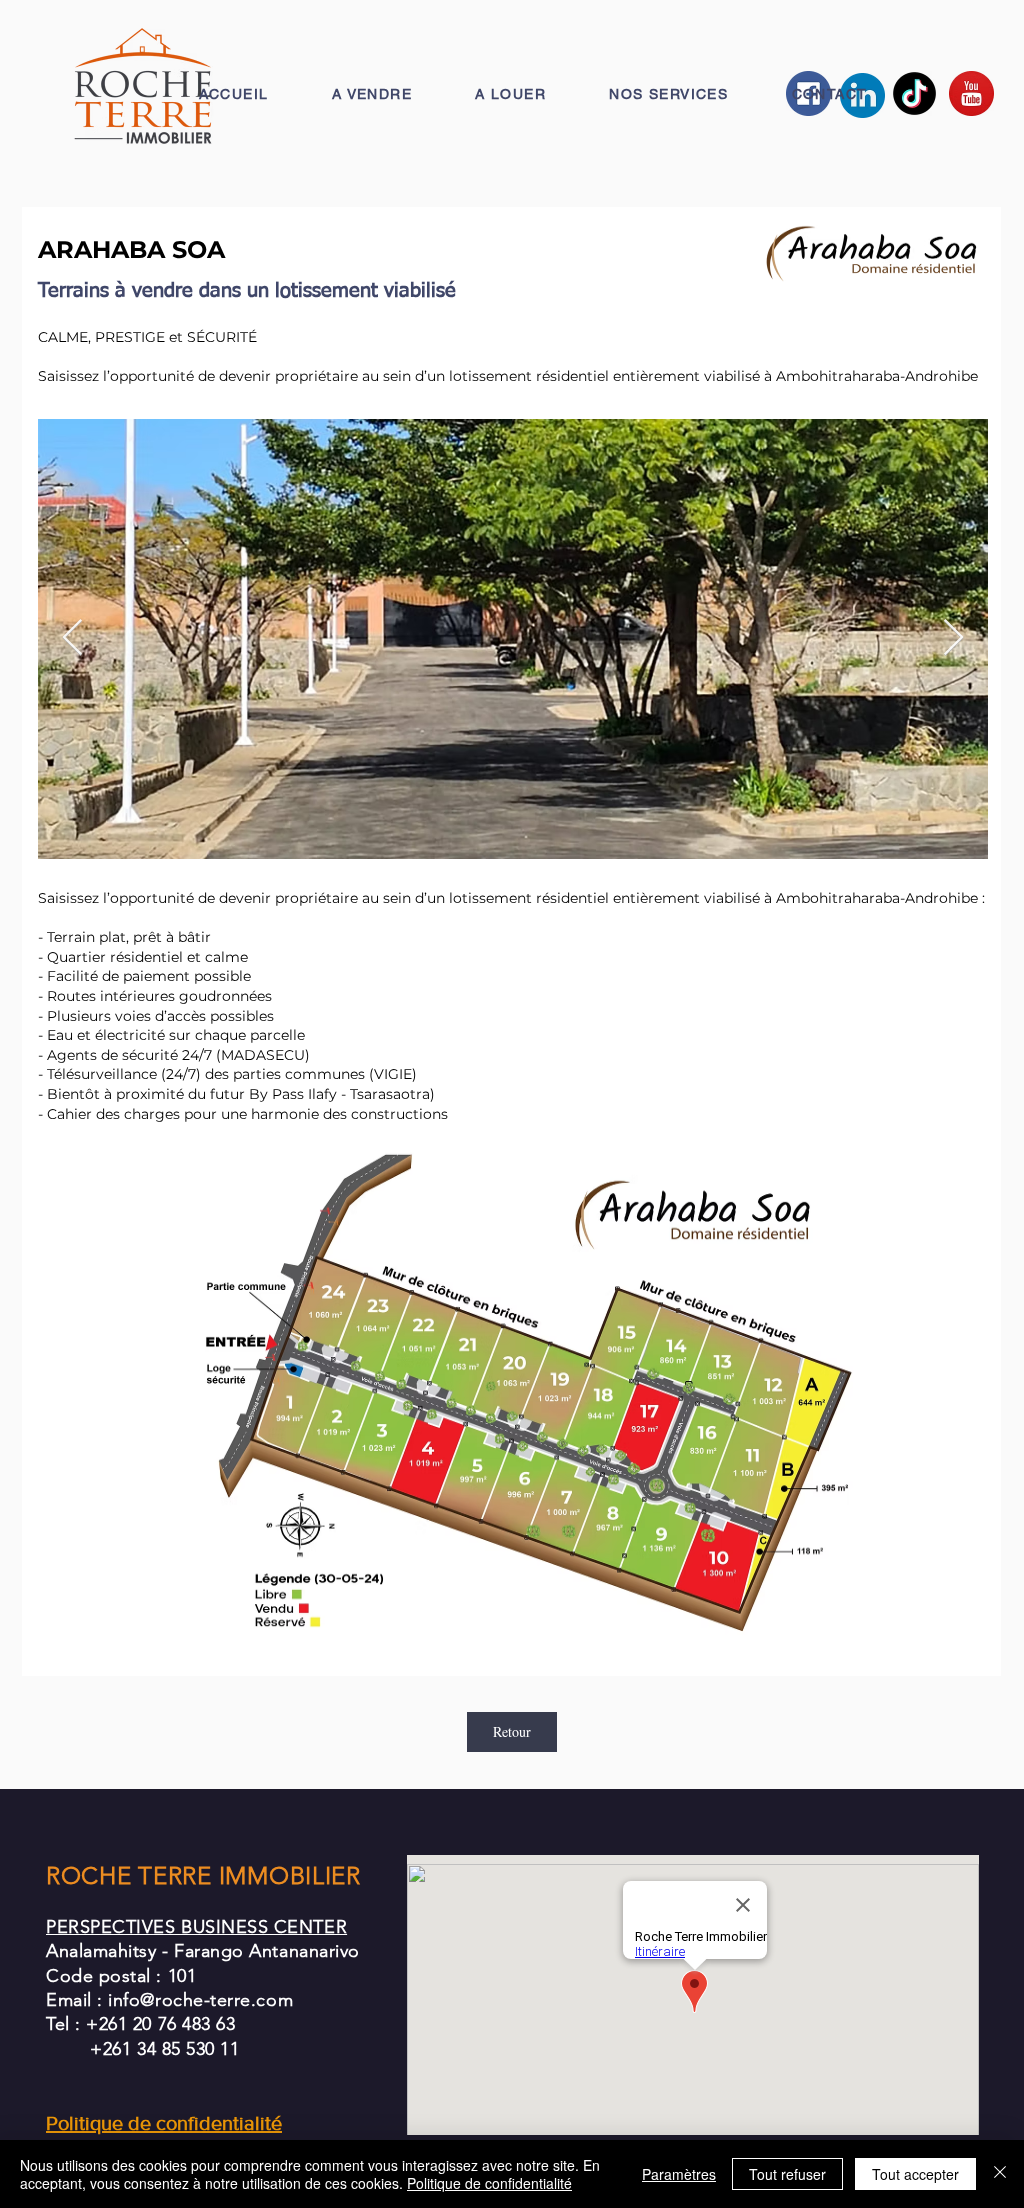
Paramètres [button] (679, 2174)
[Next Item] (953, 638)
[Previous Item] (72, 638)
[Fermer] (1000, 2174)
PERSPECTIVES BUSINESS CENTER (196, 1927)
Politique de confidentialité (489, 2183)
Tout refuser (787, 2174)
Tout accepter (915, 2174)
